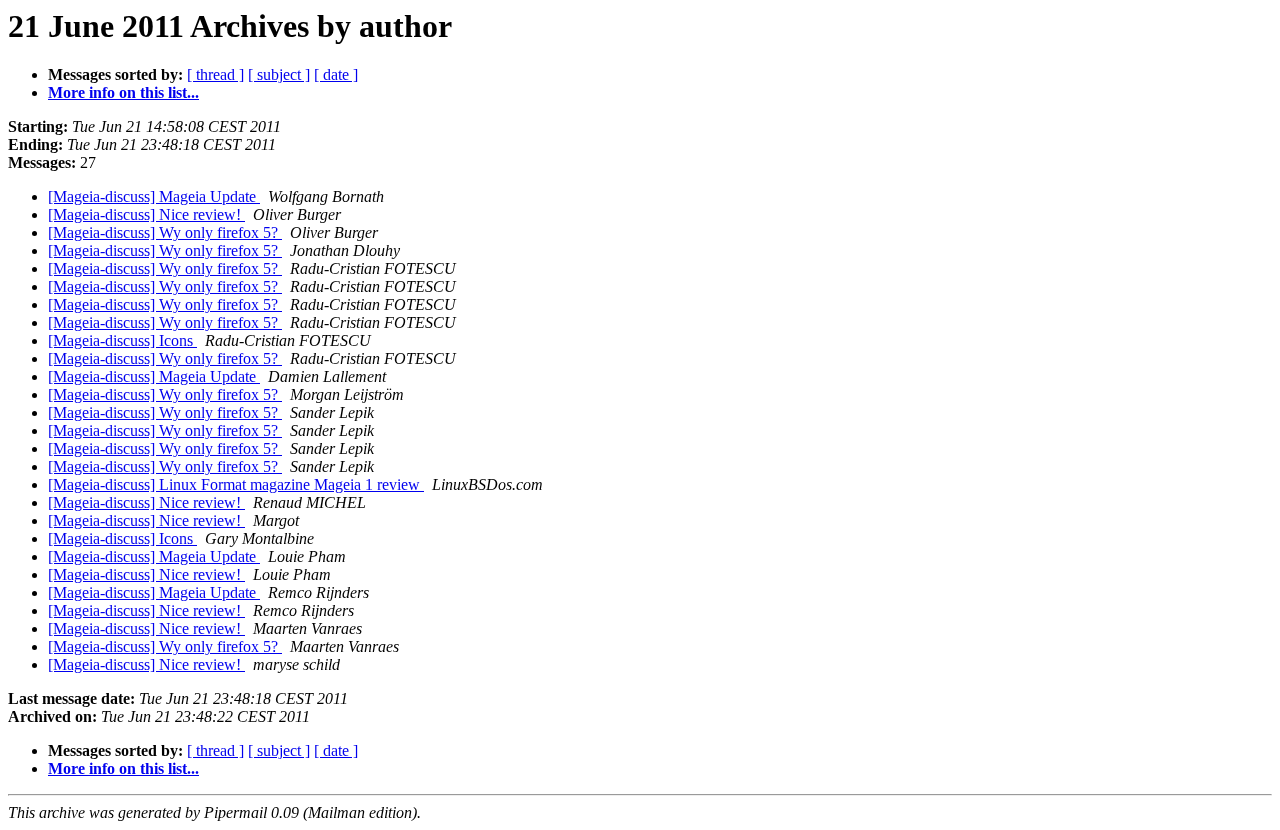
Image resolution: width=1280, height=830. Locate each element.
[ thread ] (215, 74)
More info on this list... (123, 92)
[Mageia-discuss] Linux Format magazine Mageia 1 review (236, 484)
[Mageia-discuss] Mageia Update (154, 196)
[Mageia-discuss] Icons (122, 340)
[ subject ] (279, 74)
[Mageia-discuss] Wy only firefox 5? (165, 232)
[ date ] (336, 74)
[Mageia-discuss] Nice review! (146, 214)
